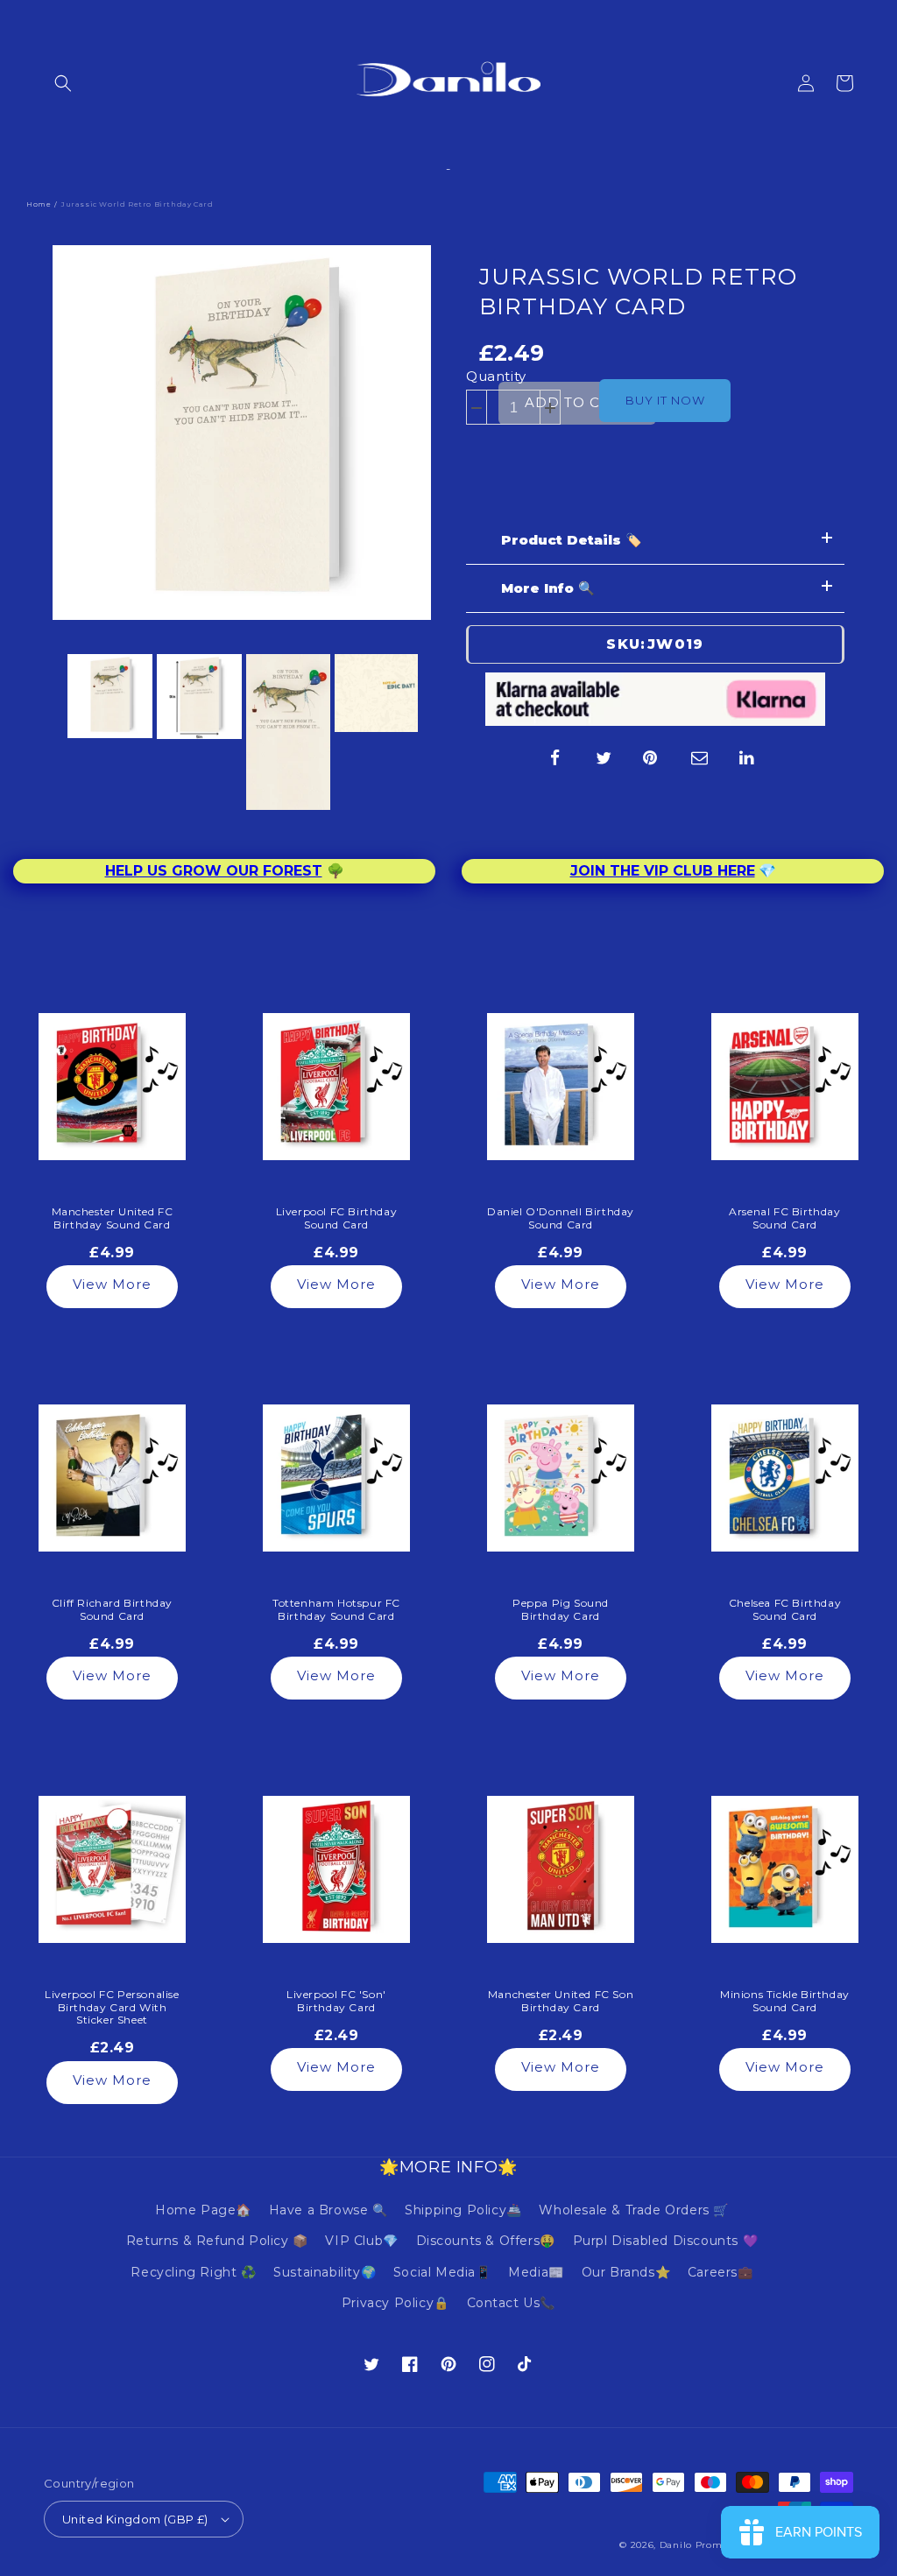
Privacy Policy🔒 (396, 2303)
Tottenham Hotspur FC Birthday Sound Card (336, 1609)
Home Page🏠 (203, 2210)
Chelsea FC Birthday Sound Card (785, 1609)
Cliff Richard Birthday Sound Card (112, 1609)
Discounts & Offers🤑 (486, 2241)
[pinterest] (652, 757)
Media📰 (536, 2272)
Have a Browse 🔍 (328, 2210)
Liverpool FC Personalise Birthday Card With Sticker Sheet (112, 2007)
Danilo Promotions (706, 2545)
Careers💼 (720, 2272)
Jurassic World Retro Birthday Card (638, 292)
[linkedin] (748, 757)
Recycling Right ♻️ (193, 2272)
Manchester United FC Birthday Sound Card (113, 1218)
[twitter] (604, 757)
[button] (63, 83)
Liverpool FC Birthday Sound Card (337, 1218)
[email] (700, 757)
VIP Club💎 (361, 2241)
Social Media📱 (442, 2272)
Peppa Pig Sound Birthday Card (561, 1609)
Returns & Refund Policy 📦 (217, 2241)
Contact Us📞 (512, 2303)
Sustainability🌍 (325, 2272)
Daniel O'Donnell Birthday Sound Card (561, 1218)
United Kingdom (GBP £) (135, 2519)
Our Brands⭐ (626, 2272)
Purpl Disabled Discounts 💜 (666, 2241)
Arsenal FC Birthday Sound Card (784, 1218)
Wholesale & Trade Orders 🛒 (634, 2210)
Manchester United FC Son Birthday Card (561, 2001)
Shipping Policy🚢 (463, 2210)
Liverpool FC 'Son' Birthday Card (336, 2001)
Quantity (496, 376)
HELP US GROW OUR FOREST (214, 871)
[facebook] (555, 757)
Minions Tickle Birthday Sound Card (785, 2001)
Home (39, 204)
